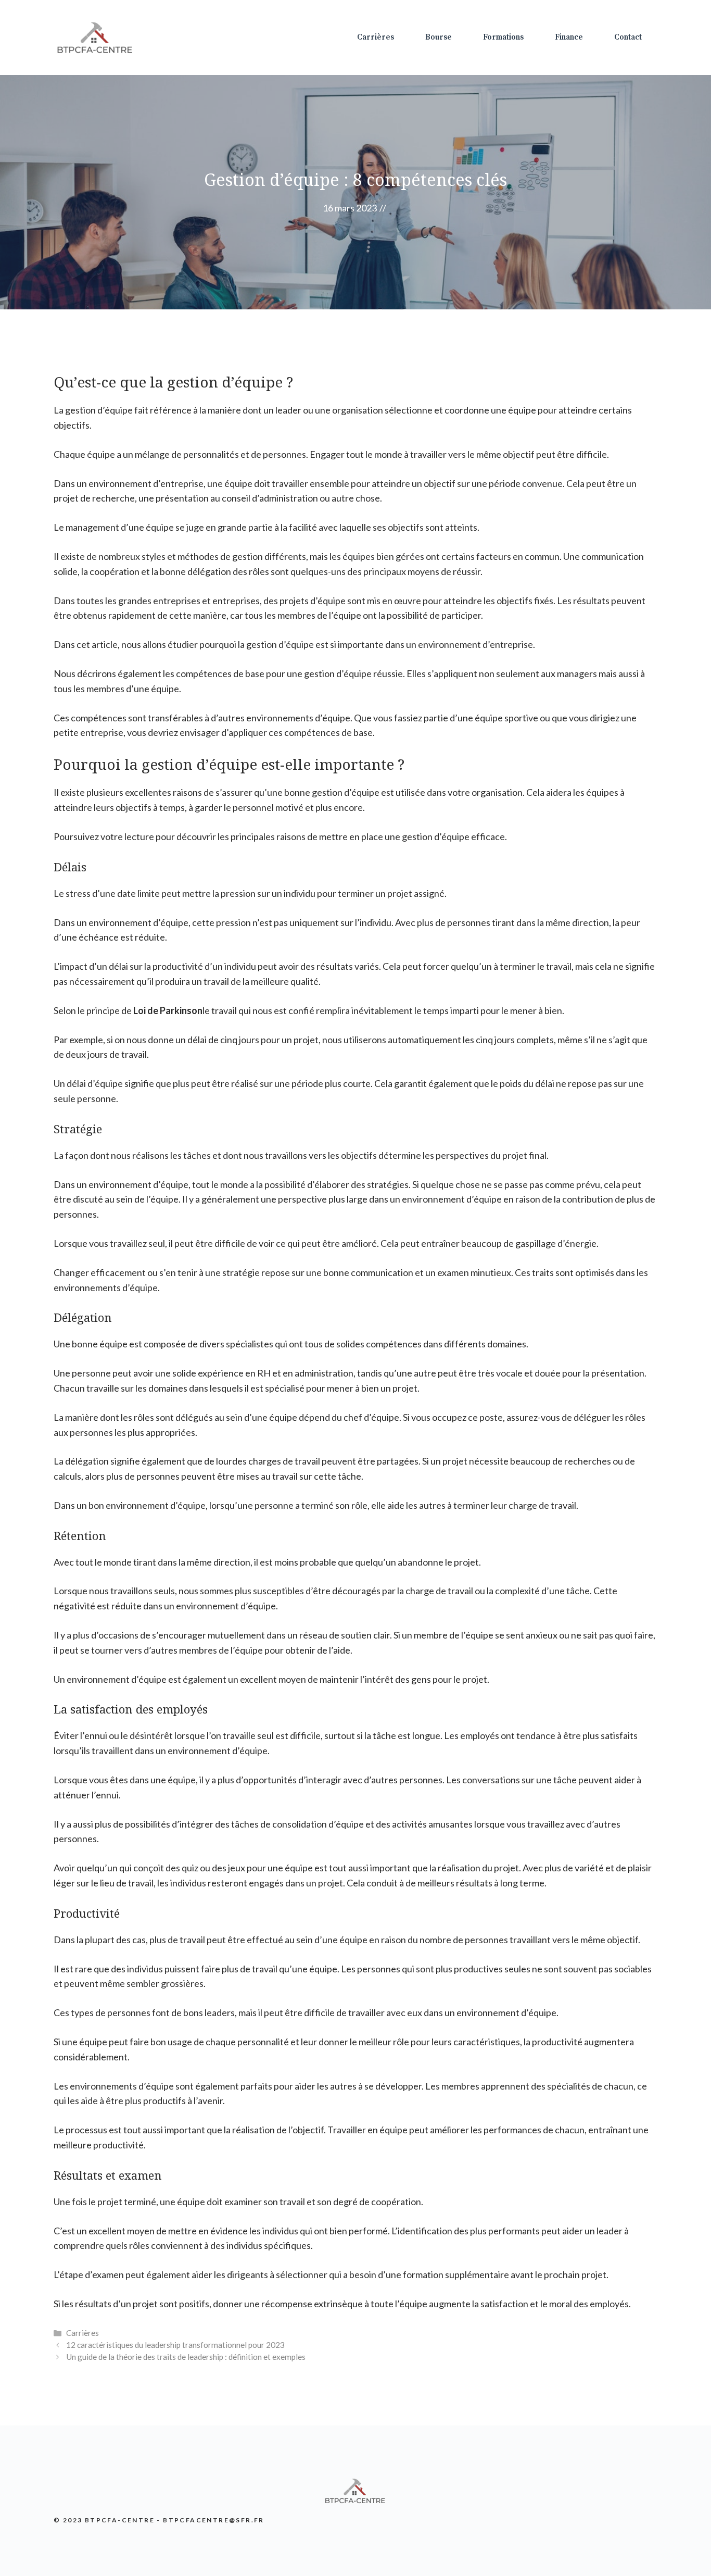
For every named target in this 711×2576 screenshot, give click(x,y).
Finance (569, 37)
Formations (503, 37)
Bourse (439, 37)
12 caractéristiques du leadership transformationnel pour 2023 (175, 2345)
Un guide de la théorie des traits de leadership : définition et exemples (186, 2357)
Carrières (376, 37)
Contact (628, 37)
